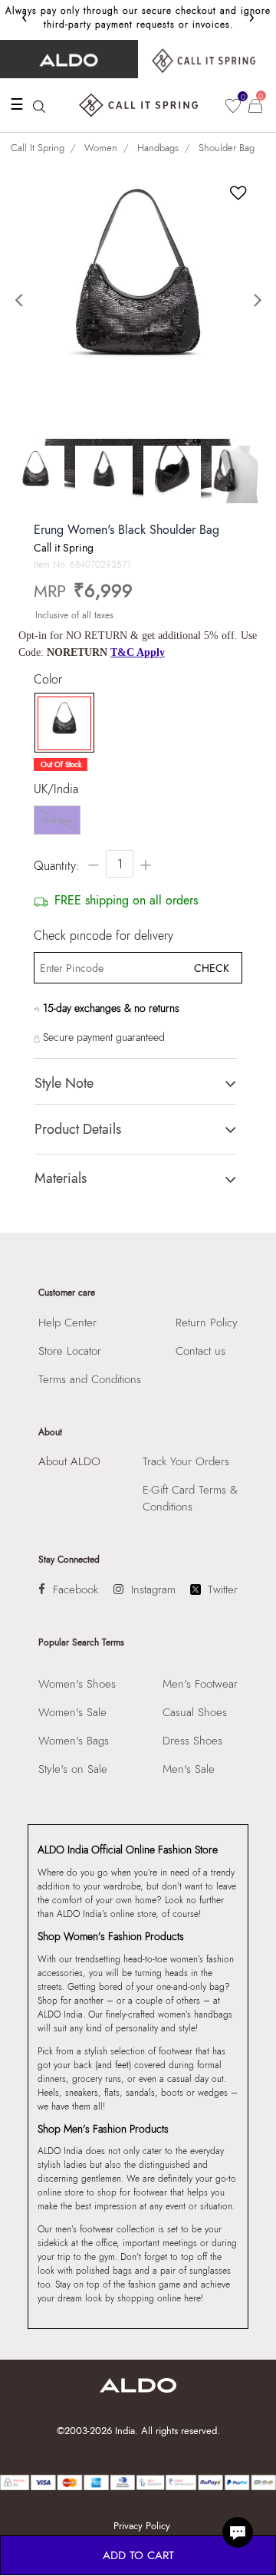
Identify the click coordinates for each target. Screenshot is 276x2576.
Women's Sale (72, 1712)
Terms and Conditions (90, 1379)
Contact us (200, 1351)
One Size (57, 820)
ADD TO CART (138, 2555)
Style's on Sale (73, 1769)
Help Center (67, 1323)
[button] (21, 301)
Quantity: (57, 866)
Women (101, 148)
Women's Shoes (77, 1684)
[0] (233, 106)
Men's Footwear (200, 1684)
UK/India (56, 789)
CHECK (212, 968)
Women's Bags (74, 1741)
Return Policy (207, 1323)
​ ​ (207, 59)
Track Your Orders (186, 1461)
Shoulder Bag (227, 148)
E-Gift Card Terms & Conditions (190, 1498)
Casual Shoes (195, 1712)
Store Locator (70, 1351)
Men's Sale (189, 1769)
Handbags (158, 148)
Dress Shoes (192, 1741)
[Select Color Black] (61, 723)
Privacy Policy (142, 2526)
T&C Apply (138, 652)
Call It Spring (38, 148)
